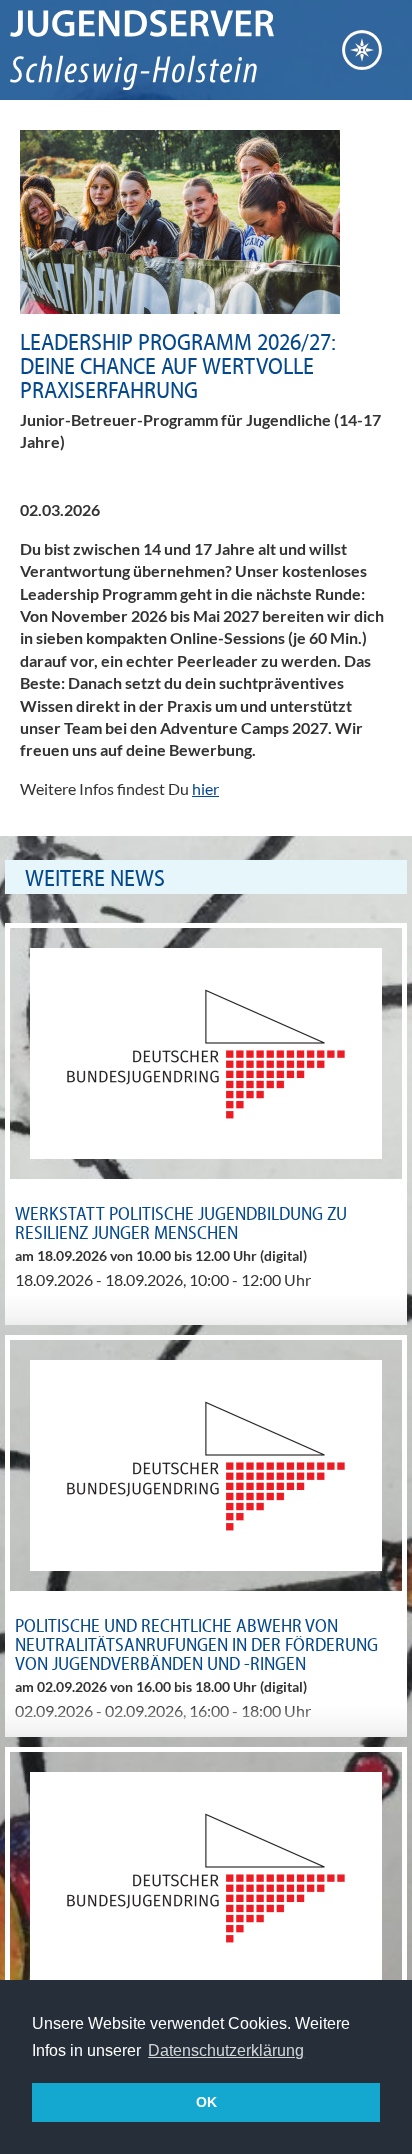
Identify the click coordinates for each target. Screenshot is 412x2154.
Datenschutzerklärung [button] (226, 2050)
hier (205, 788)
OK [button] (206, 2102)
